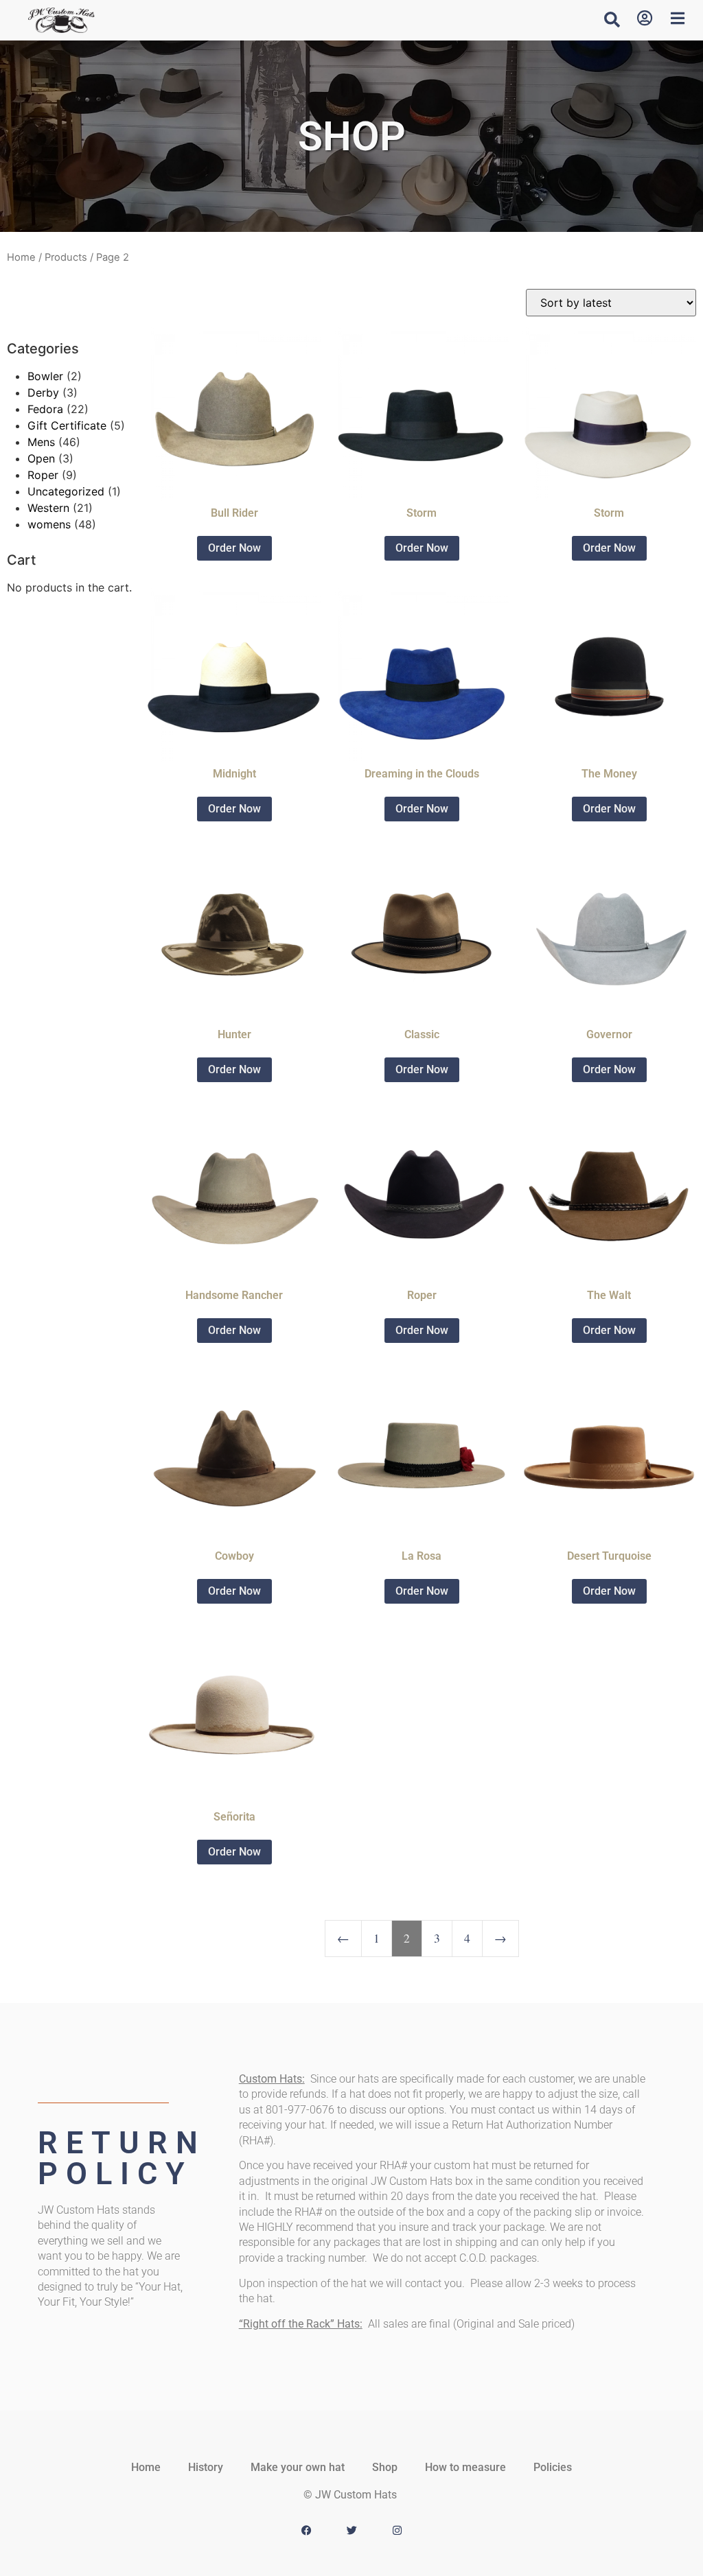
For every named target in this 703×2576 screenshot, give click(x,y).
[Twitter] (351, 2531)
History (206, 2467)
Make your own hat (298, 2467)
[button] (612, 19)
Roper (43, 475)
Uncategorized (66, 491)
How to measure (465, 2467)
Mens (41, 442)
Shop (385, 2467)
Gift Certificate (67, 425)
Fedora (45, 409)
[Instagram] (397, 2531)
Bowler (45, 376)
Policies (553, 2467)
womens (49, 524)
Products (66, 257)
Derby (43, 393)
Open (41, 458)
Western (48, 508)
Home (21, 257)
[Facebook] (306, 2531)
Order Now (234, 548)
